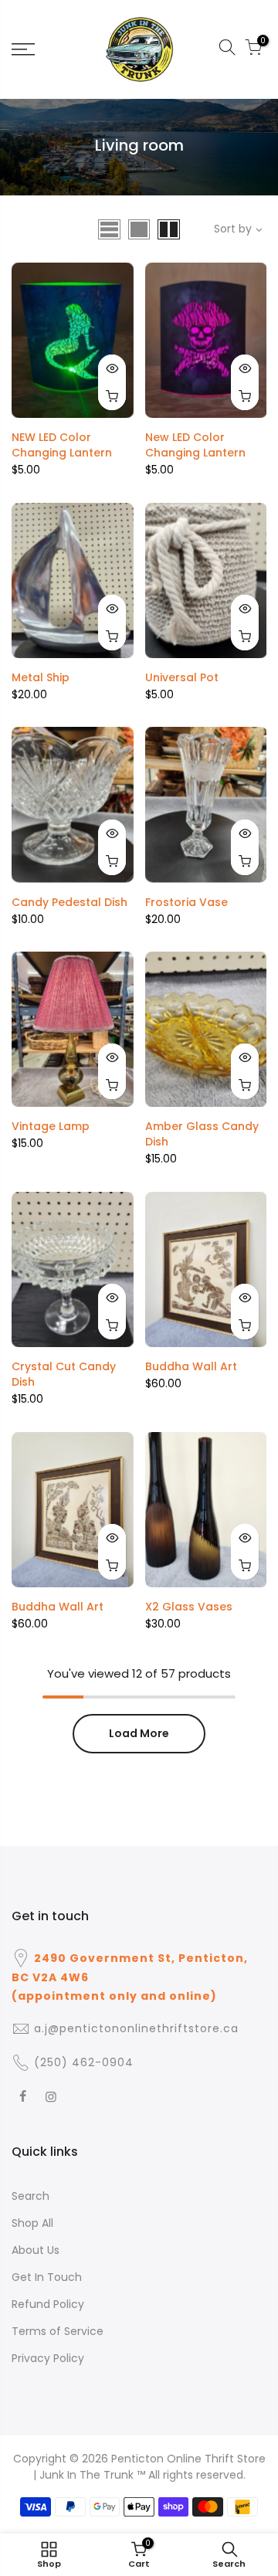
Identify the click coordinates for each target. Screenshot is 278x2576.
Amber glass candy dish (202, 1134)
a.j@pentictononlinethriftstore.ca (136, 2028)
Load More (139, 1733)
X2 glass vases (189, 1607)
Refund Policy (48, 2304)
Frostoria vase (186, 902)
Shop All (32, 2223)
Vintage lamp (51, 1126)
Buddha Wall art (191, 1366)
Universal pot (182, 677)
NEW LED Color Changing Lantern (62, 445)
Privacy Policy (48, 2358)
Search (31, 2196)
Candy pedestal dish (69, 902)
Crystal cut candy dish (64, 1374)
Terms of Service (58, 2331)
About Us (36, 2250)
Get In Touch (47, 2277)
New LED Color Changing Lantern (195, 445)
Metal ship (41, 677)
